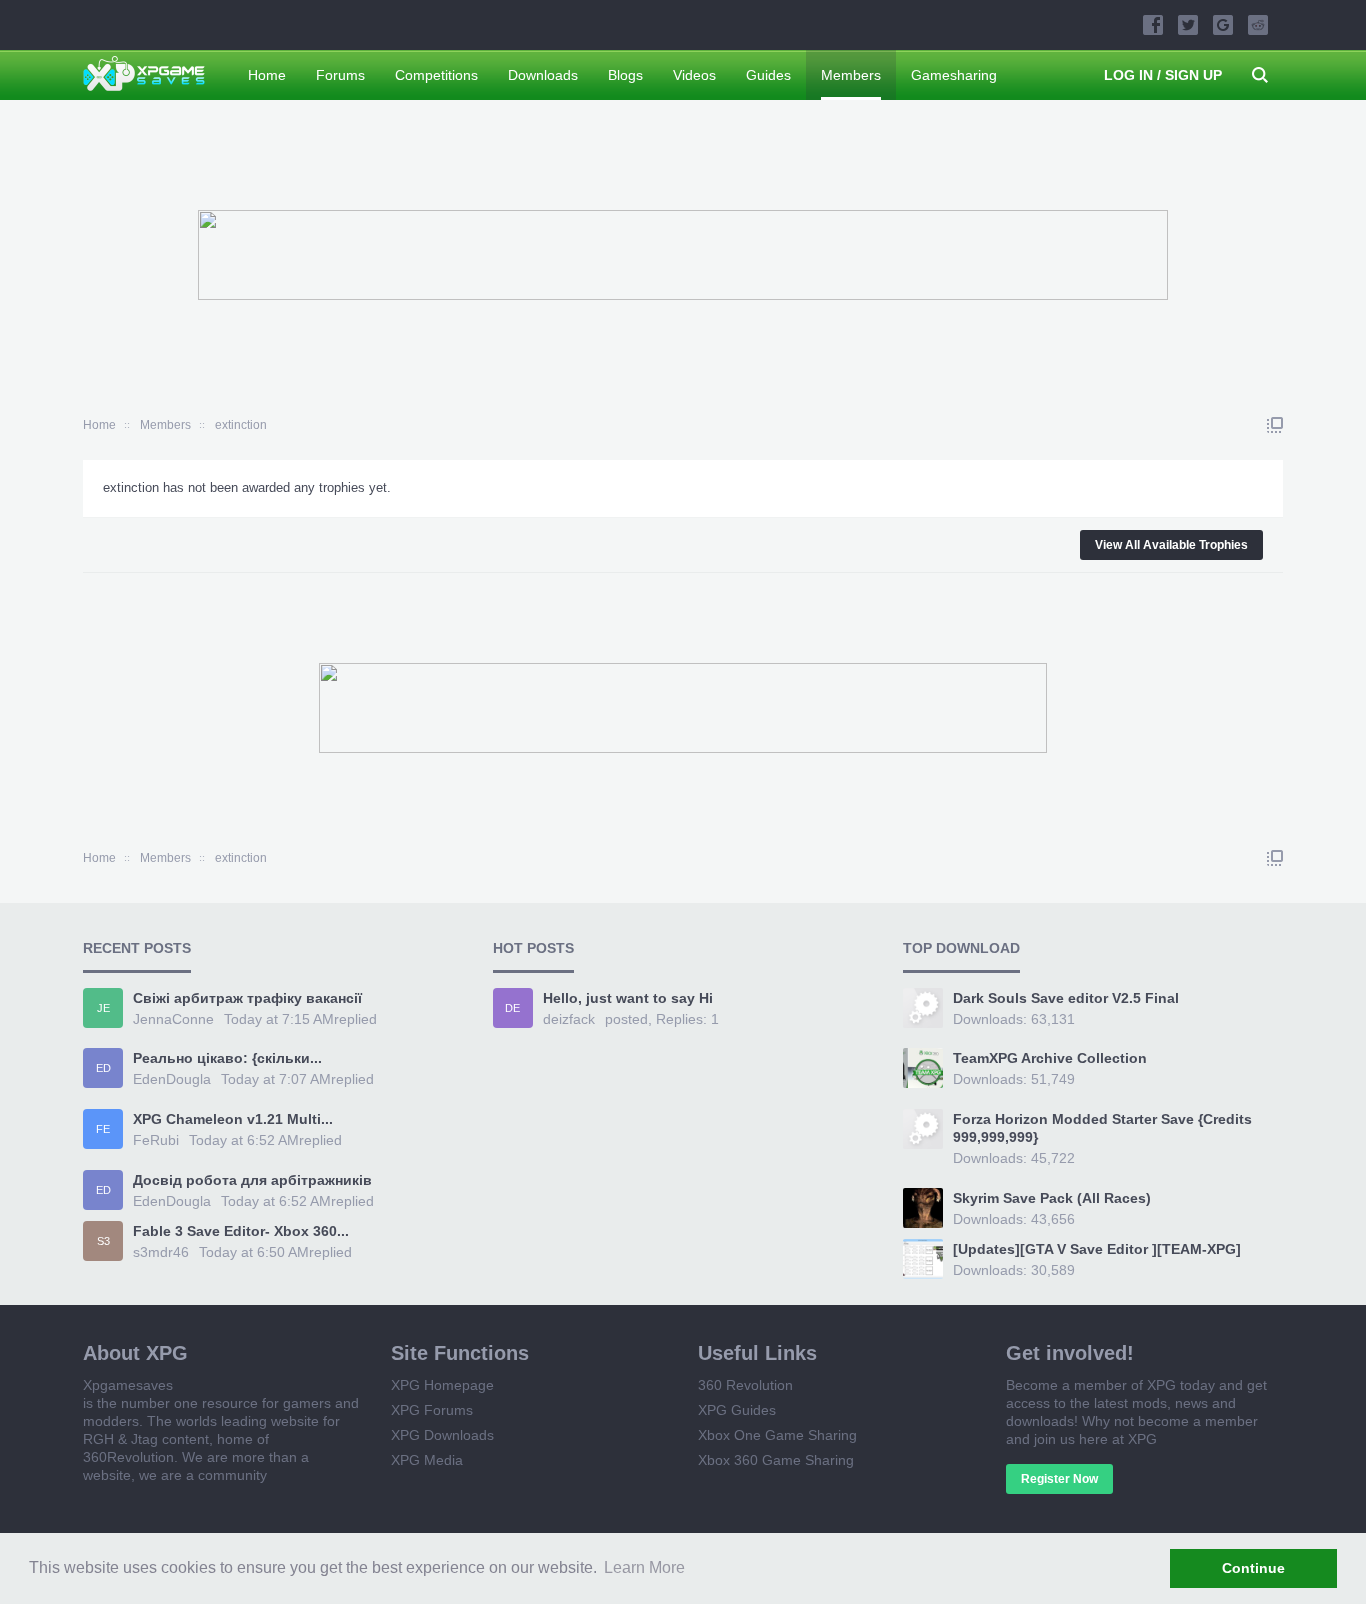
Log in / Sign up (1163, 75)
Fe (103, 1129)
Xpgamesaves (128, 1385)
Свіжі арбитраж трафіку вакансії (247, 998)
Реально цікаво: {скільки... (227, 1058)
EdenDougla (172, 1079)
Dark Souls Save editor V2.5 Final (1066, 998)
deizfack (569, 1019)
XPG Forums (432, 1410)
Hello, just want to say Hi (628, 998)
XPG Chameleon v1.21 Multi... (233, 1119)
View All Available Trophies (1171, 545)
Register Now (1059, 1479)
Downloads (543, 75)
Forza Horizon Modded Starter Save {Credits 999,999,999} (1102, 1128)
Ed (103, 1068)
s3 (103, 1241)
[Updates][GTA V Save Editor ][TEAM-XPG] (1097, 1249)
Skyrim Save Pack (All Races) (1052, 1198)
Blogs (625, 75)
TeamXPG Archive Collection (1050, 1058)
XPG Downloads (442, 1435)
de (512, 1008)
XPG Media (427, 1460)
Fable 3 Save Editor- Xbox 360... (241, 1231)
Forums (340, 75)
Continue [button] (1253, 1568)
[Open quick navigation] (1275, 425)
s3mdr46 (161, 1252)
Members (851, 75)
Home (267, 75)
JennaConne (173, 1019)
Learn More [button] (644, 1567)
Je (103, 1008)
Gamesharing (954, 75)
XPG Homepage (442, 1385)
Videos (694, 75)
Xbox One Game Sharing (777, 1435)
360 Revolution (745, 1385)
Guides (768, 75)
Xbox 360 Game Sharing (776, 1460)
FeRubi (156, 1140)
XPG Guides (737, 1410)
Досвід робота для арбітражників (252, 1180)
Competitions (436, 75)
